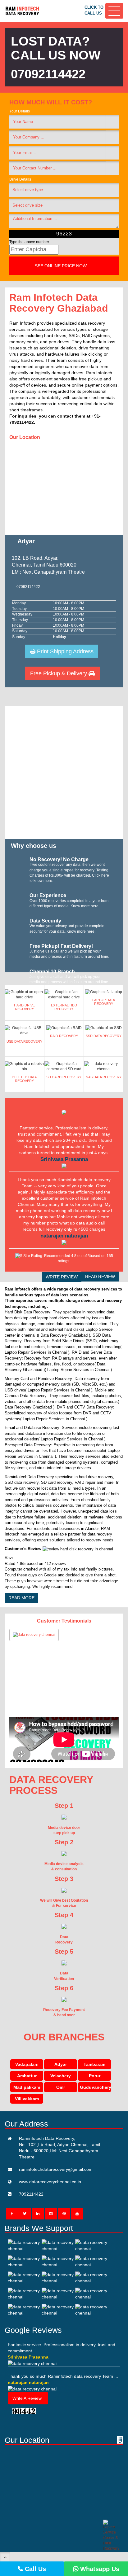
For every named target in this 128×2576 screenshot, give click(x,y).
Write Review (62, 1277)
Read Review (100, 1277)
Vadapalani (27, 2064)
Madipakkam (27, 2087)
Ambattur (27, 2076)
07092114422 (48, 74)
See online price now (61, 266)
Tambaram (94, 2064)
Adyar (61, 2064)
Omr (61, 2087)
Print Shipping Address (64, 651)
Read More (21, 1598)
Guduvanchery (95, 2087)
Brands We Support (39, 2228)
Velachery (61, 2076)
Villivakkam (27, 2099)
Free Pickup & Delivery (59, 673)
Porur (95, 2076)
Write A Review (27, 2398)
